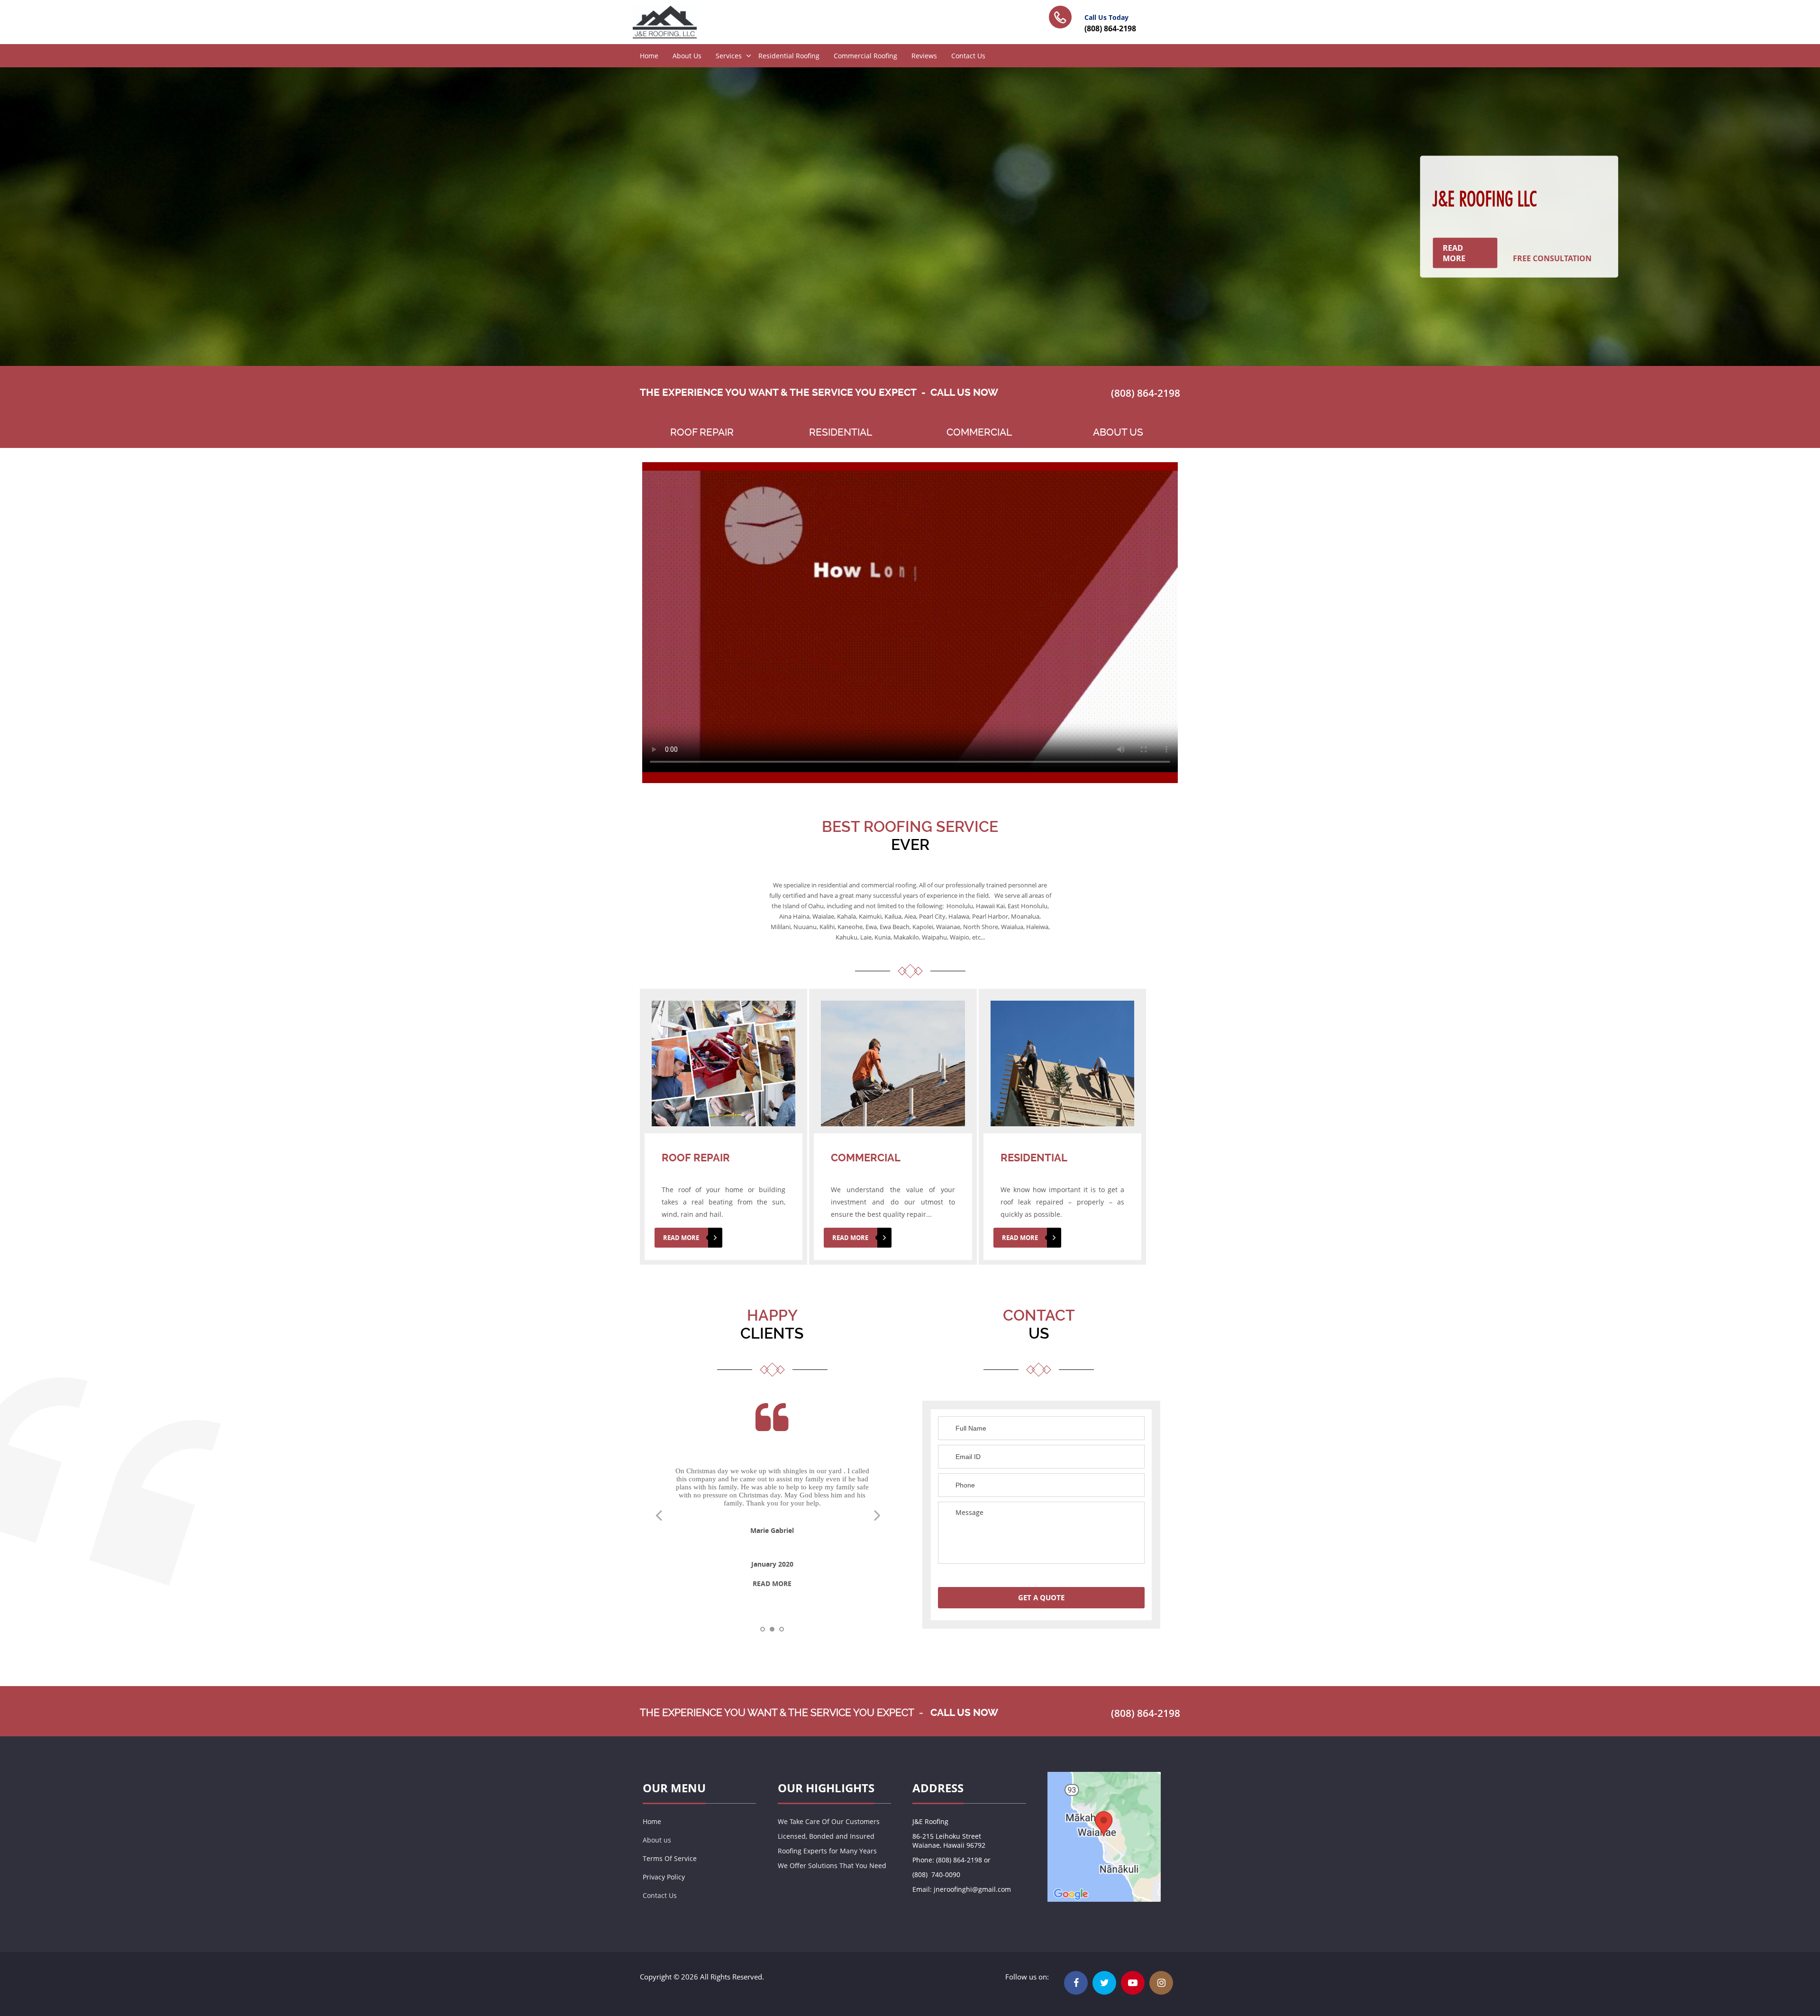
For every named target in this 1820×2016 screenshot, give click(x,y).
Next (882, 1518)
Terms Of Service (670, 1858)
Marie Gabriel (772, 1530)
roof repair (702, 432)
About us (657, 1840)
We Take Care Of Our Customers (829, 1821)
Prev (663, 1518)
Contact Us (968, 56)
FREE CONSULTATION (1552, 258)
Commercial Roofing (865, 56)
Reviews (924, 56)
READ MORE (1454, 253)
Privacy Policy (664, 1877)
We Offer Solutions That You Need (832, 1865)
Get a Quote (1041, 1598)
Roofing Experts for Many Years (827, 1851)
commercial (979, 432)
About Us (687, 56)
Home (649, 56)
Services (729, 56)
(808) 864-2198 (1110, 28)
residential (841, 432)
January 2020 (772, 1564)
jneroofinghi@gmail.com (972, 1889)
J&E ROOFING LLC (1484, 199)
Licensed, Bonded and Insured (826, 1836)
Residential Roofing (789, 56)
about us (1118, 432)
